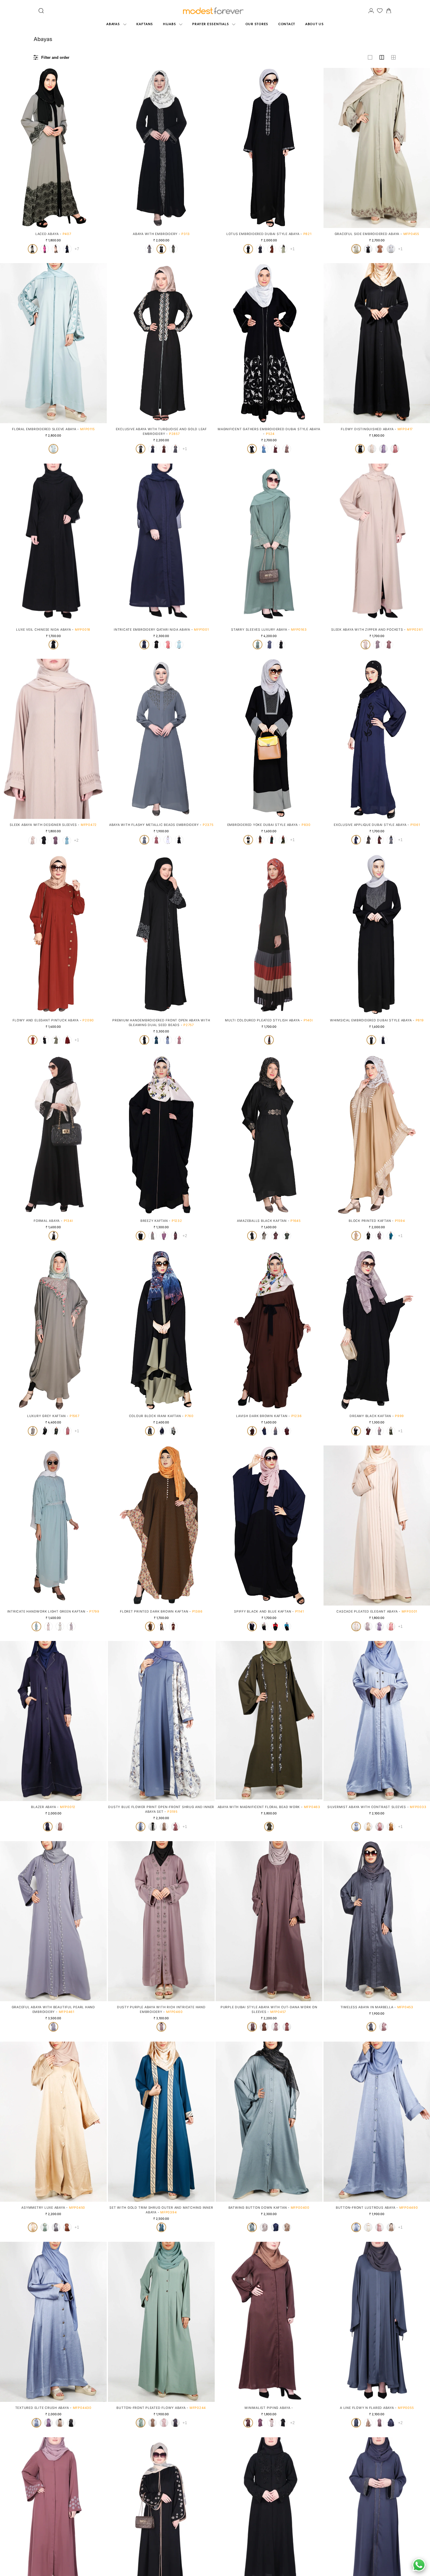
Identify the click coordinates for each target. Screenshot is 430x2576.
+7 (77, 249)
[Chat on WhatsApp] (419, 2565)
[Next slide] (100, 148)
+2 (76, 840)
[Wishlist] (380, 11)
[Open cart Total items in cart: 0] (389, 11)
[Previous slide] (7, 148)
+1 (292, 249)
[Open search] (41, 11)
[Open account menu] (371, 11)
